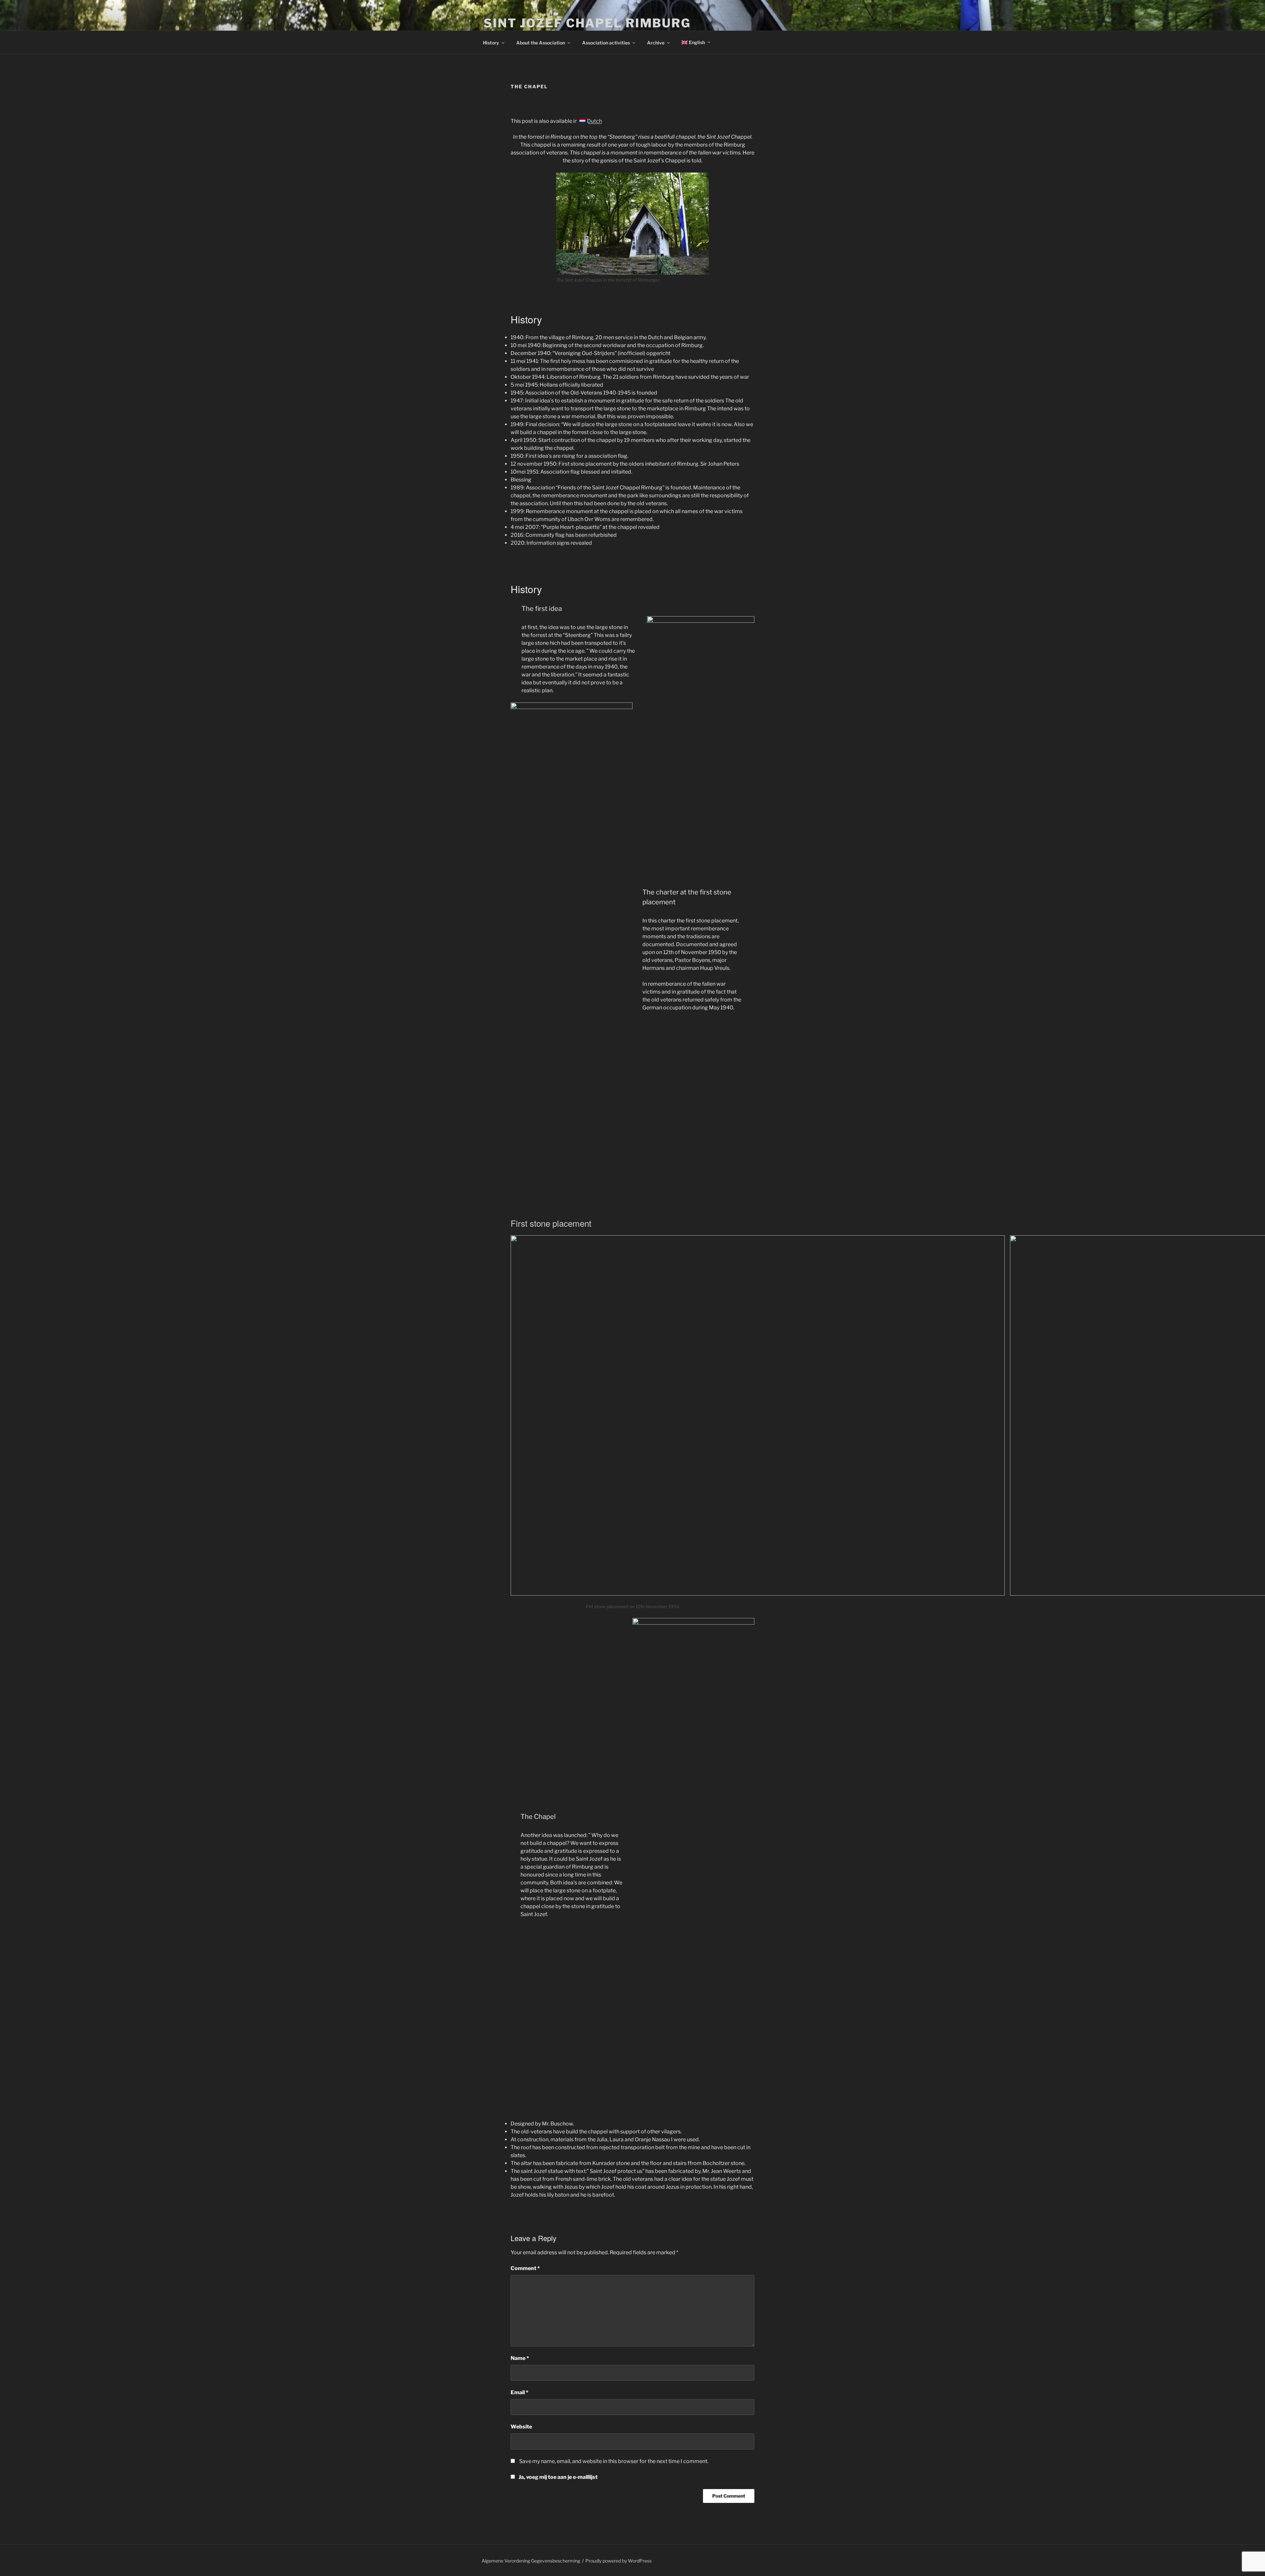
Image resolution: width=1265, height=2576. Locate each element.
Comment (525, 2268)
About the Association (541, 43)
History (491, 43)
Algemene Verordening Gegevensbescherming (531, 2561)
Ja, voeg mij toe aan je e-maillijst (558, 2477)
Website (521, 2427)
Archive (656, 43)
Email (520, 2392)
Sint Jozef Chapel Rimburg (587, 23)
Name (520, 2358)
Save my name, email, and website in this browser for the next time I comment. (614, 2461)
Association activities (606, 43)
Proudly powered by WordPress (618, 2561)
